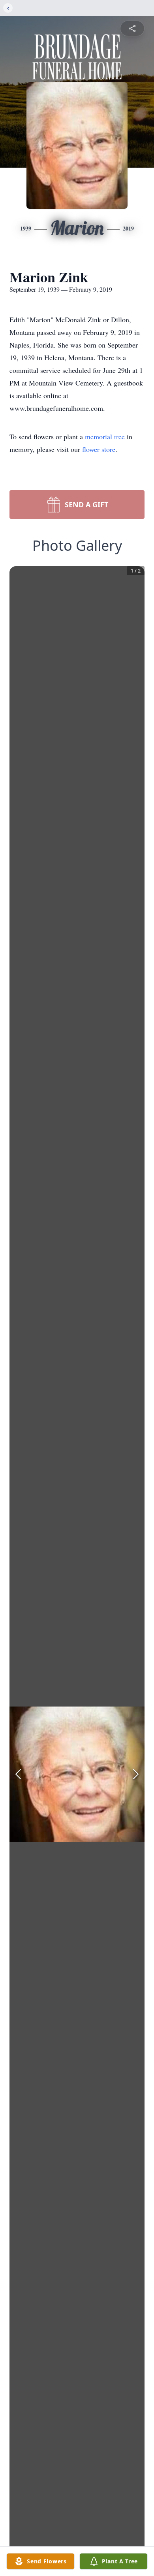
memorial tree (105, 437)
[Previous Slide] (18, 1774)
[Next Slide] (136, 1774)
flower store (99, 449)
